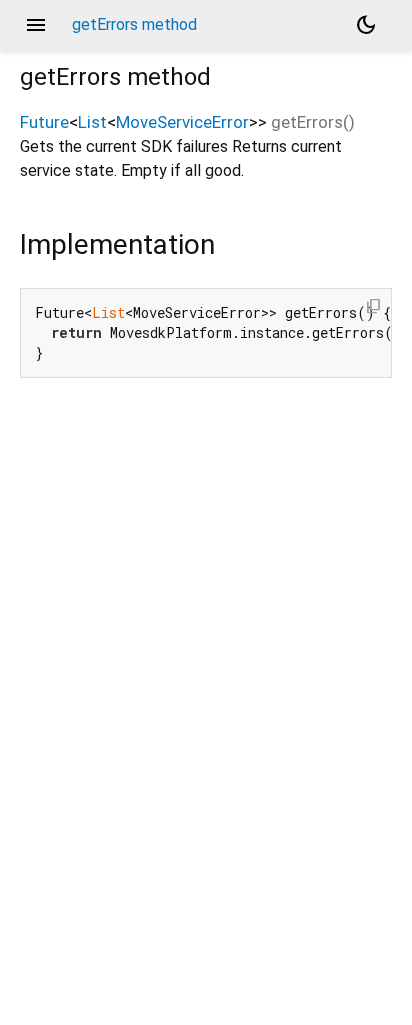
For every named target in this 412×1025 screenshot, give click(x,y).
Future (44, 122)
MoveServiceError (182, 122)
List (92, 122)
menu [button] (36, 25)
